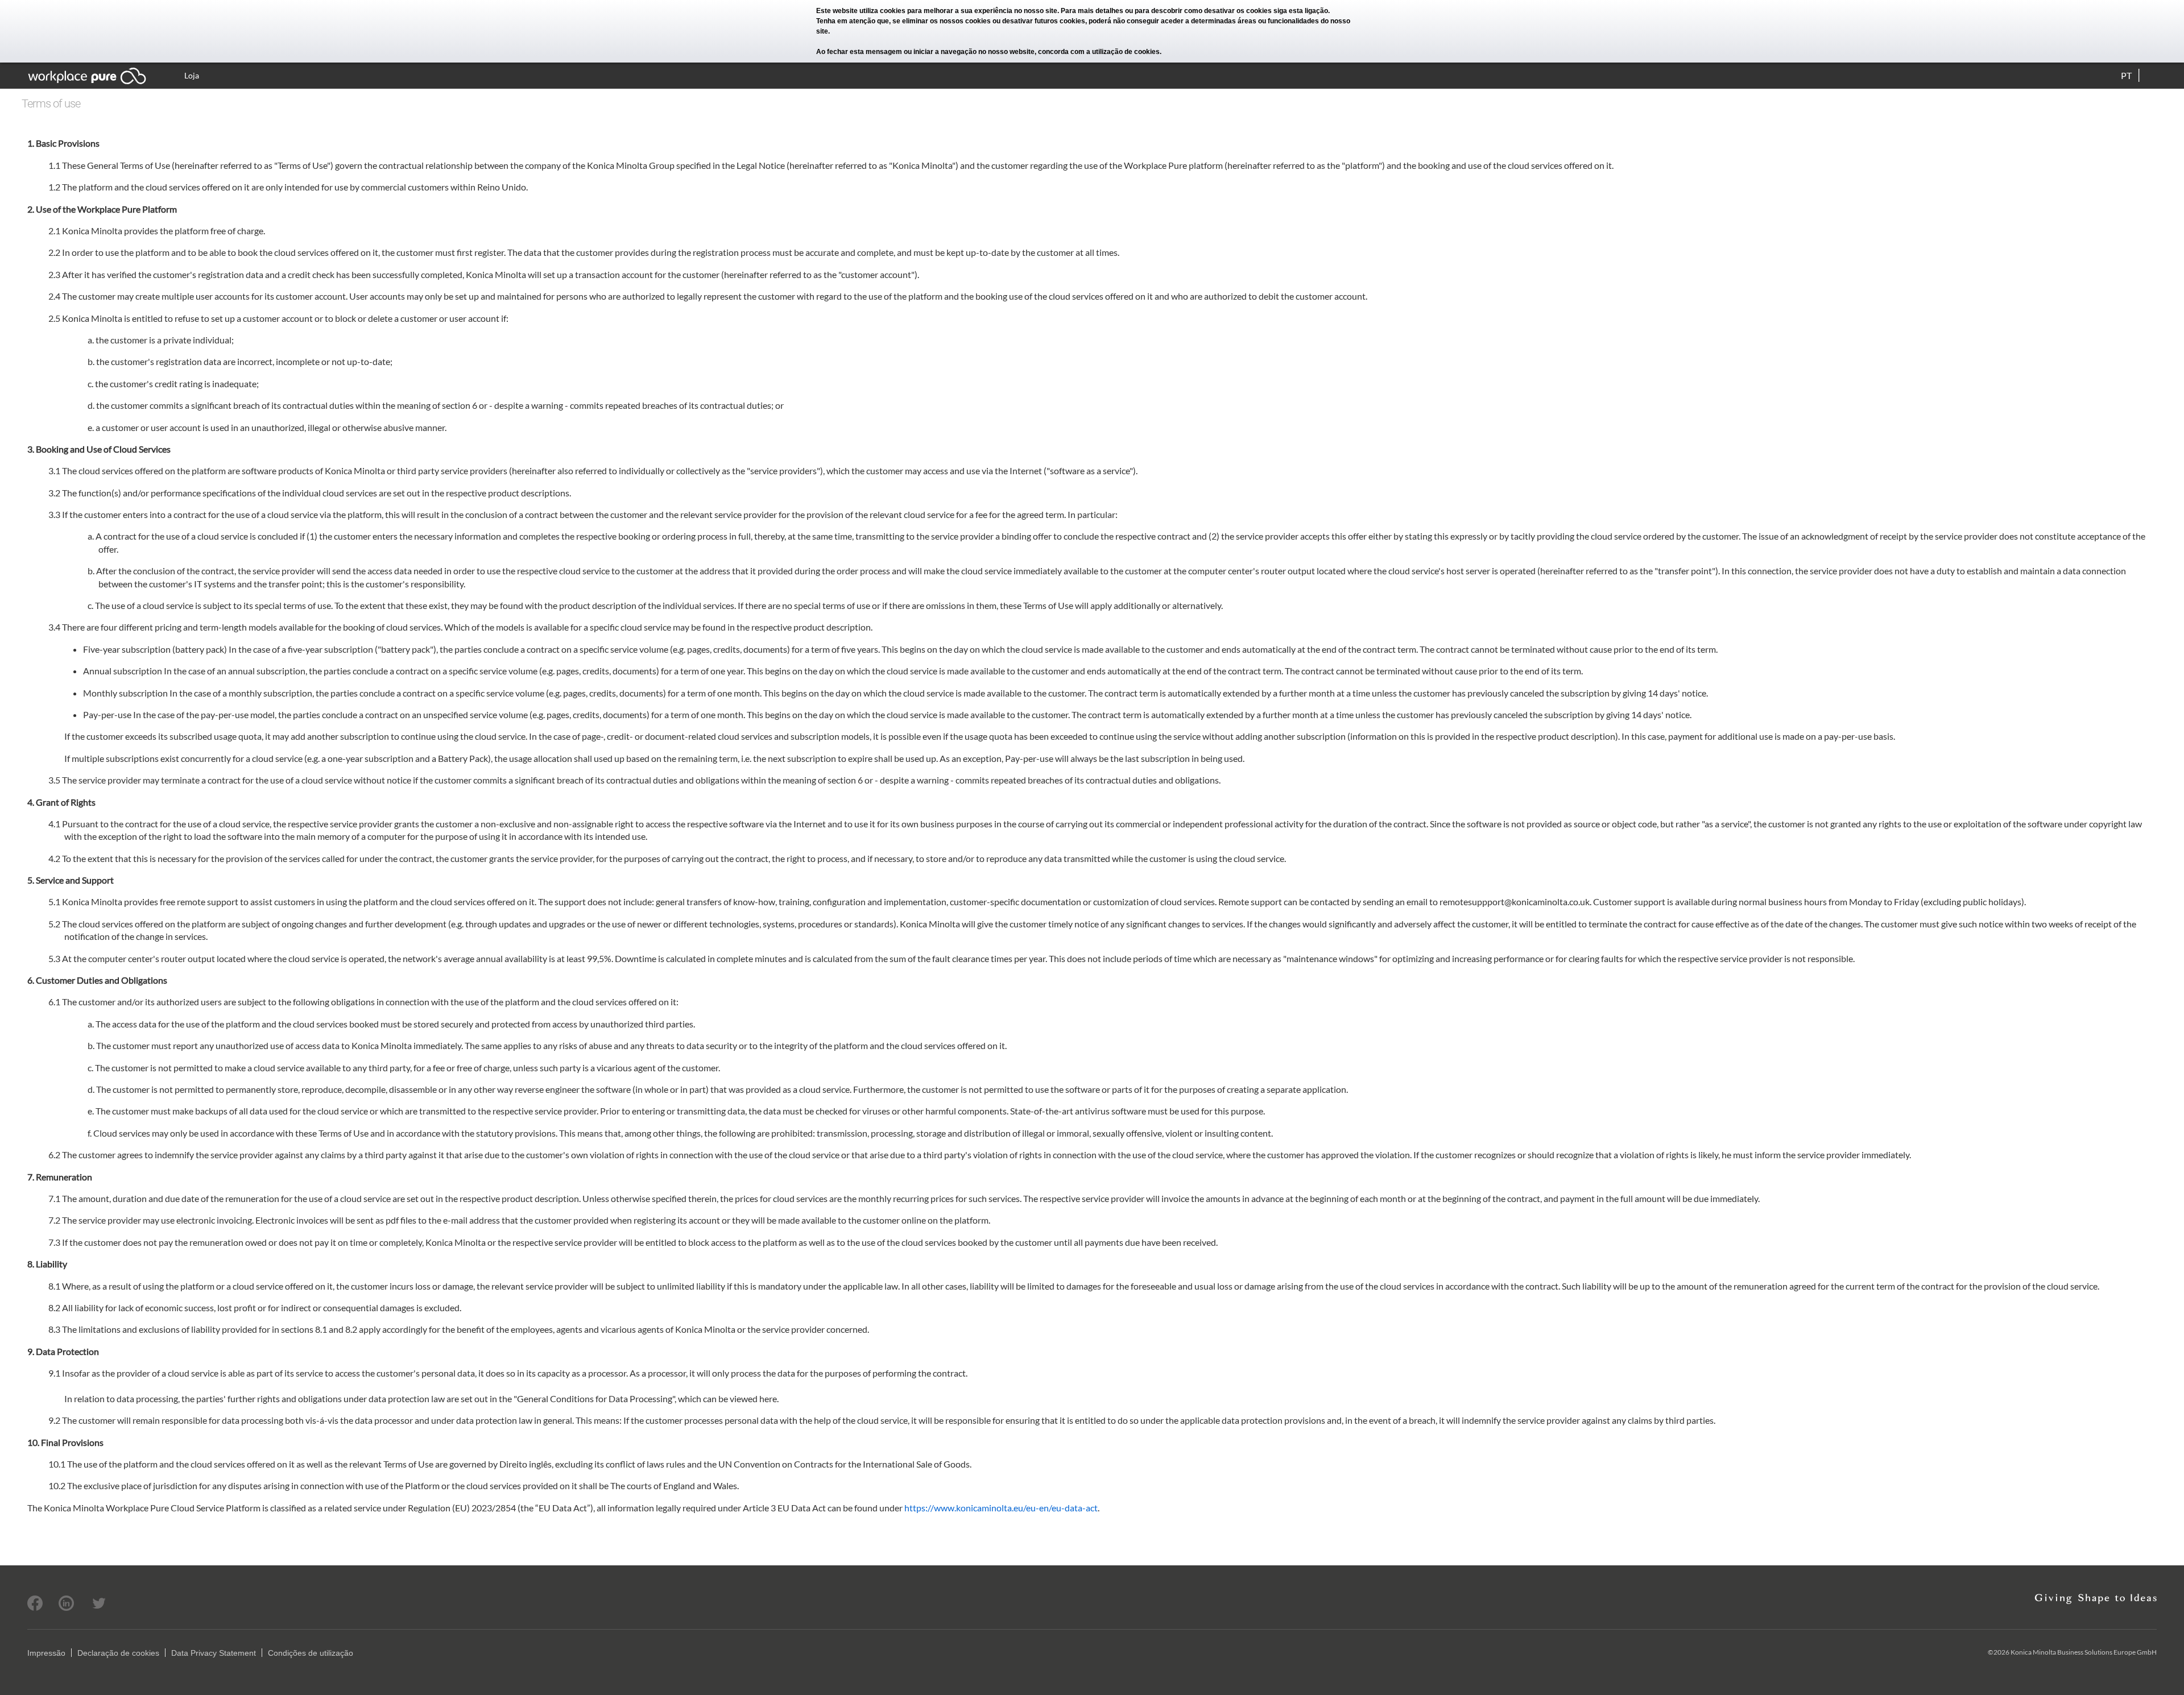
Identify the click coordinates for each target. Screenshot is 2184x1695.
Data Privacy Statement (214, 1653)
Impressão (46, 1653)
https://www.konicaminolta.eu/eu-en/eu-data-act (1001, 1508)
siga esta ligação (1301, 11)
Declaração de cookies (118, 1653)
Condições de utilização (311, 1653)
